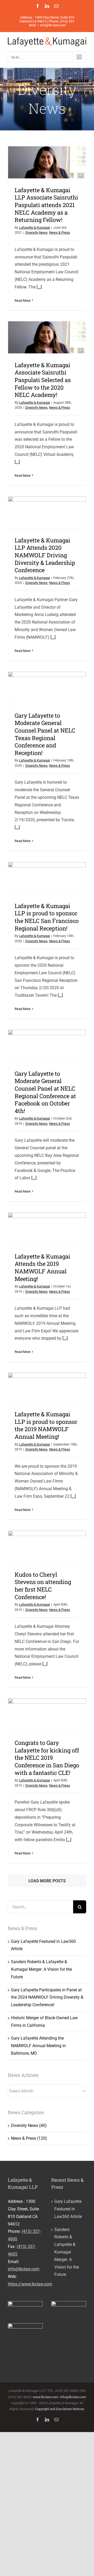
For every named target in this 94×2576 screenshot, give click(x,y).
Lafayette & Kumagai (34, 228)
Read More (23, 301)
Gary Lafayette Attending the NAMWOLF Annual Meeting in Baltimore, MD (38, 2046)
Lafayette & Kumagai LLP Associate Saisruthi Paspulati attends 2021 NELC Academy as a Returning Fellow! (46, 205)
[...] (39, 287)
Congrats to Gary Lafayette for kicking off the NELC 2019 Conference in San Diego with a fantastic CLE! (47, 1758)
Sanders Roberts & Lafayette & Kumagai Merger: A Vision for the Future (41, 1969)
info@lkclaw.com (53, 25)
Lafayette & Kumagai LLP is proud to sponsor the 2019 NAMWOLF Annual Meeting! (46, 1425)
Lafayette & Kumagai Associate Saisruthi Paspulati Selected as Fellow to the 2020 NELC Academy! (43, 380)
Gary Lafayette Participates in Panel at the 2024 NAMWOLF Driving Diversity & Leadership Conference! (47, 1997)
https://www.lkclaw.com (30, 2284)
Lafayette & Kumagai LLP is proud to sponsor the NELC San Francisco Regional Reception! (47, 917)
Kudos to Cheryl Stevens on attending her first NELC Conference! (43, 1586)
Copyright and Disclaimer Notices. (60, 2409)
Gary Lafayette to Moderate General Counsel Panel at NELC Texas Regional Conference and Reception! (45, 734)
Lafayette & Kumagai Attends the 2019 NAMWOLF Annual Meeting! (42, 1268)
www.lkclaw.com (45, 2397)
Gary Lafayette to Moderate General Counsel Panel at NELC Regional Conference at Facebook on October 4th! (45, 1092)
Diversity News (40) (29, 2125)
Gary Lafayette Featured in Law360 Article (68, 2209)
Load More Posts (47, 1881)
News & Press (60, 232)
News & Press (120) (29, 2138)
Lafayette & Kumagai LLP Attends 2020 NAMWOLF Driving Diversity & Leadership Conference (45, 555)
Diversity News (36, 232)
